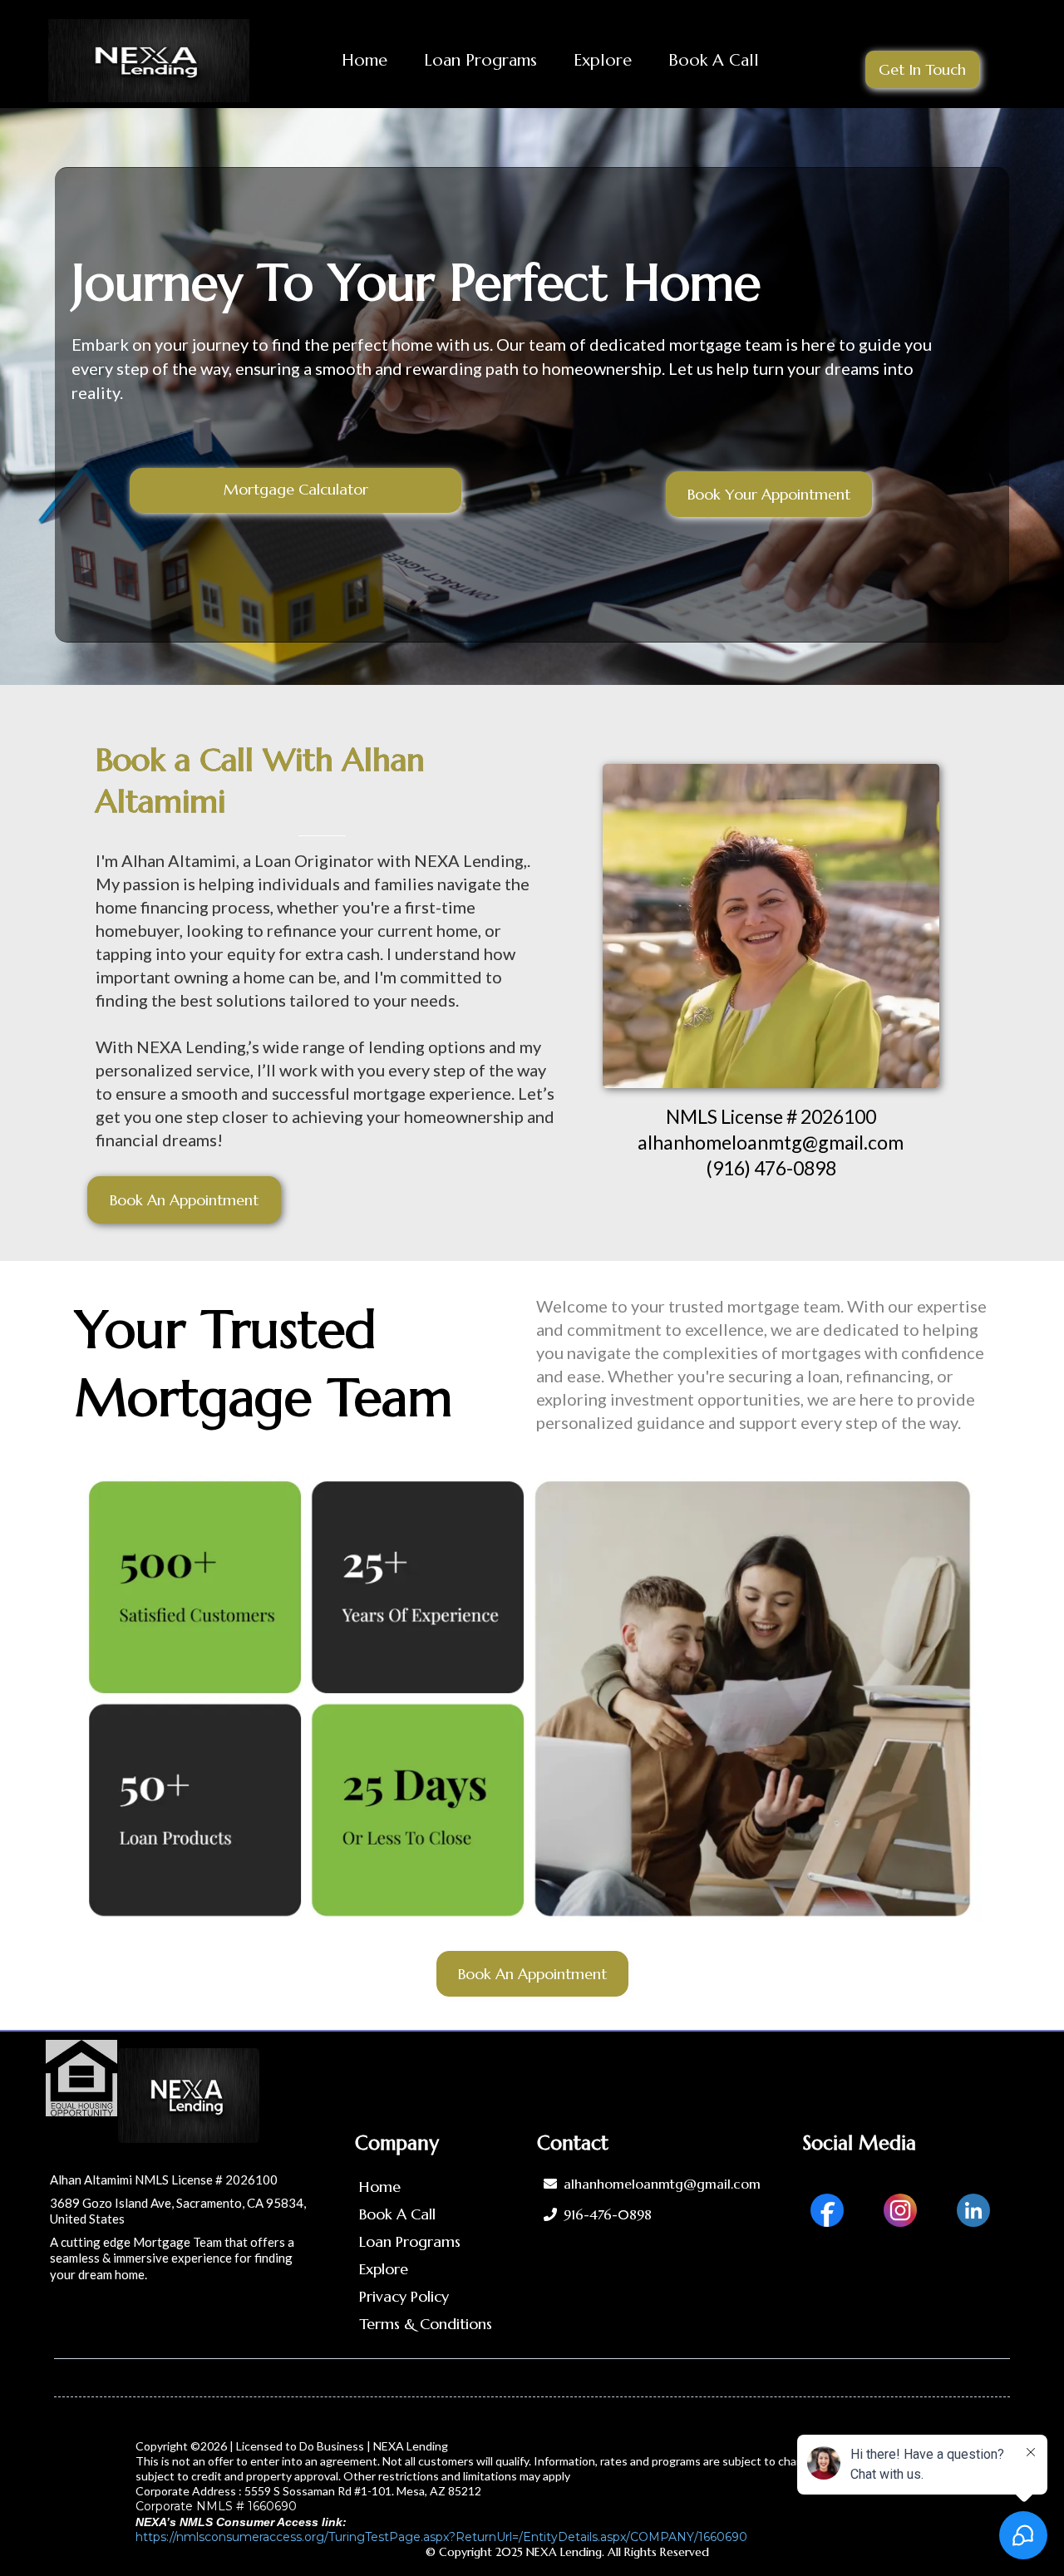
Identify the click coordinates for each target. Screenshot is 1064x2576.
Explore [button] (603, 60)
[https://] (149, 61)
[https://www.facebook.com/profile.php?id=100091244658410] (827, 2208)
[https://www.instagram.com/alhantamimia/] (900, 2208)
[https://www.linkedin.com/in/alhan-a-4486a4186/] (973, 2208)
